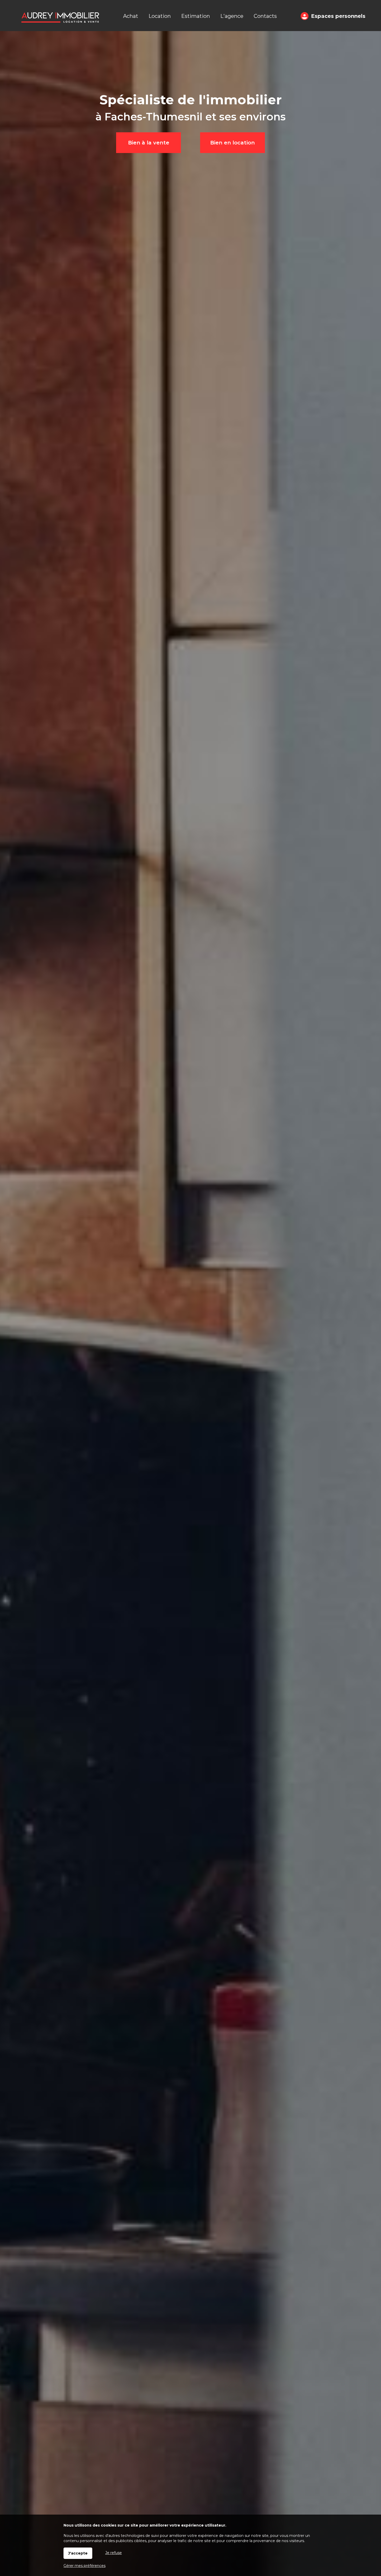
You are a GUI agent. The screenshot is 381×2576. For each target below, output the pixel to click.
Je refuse (114, 2553)
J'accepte (78, 2553)
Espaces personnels (338, 16)
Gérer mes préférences (84, 2566)
